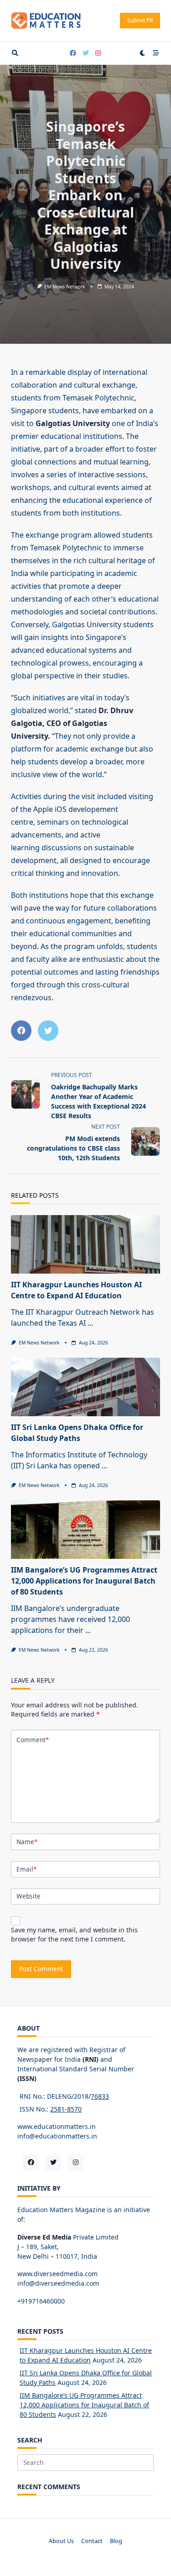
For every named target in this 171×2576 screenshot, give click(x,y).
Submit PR (140, 20)
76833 (100, 2096)
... (90, 1323)
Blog (116, 2541)
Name (27, 1842)
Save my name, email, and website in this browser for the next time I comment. (74, 1934)
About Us (61, 2541)
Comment (33, 1740)
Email (26, 1869)
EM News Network (65, 287)
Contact (92, 2541)
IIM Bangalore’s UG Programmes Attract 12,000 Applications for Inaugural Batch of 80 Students (84, 1581)
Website (28, 1896)
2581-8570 (66, 2109)
